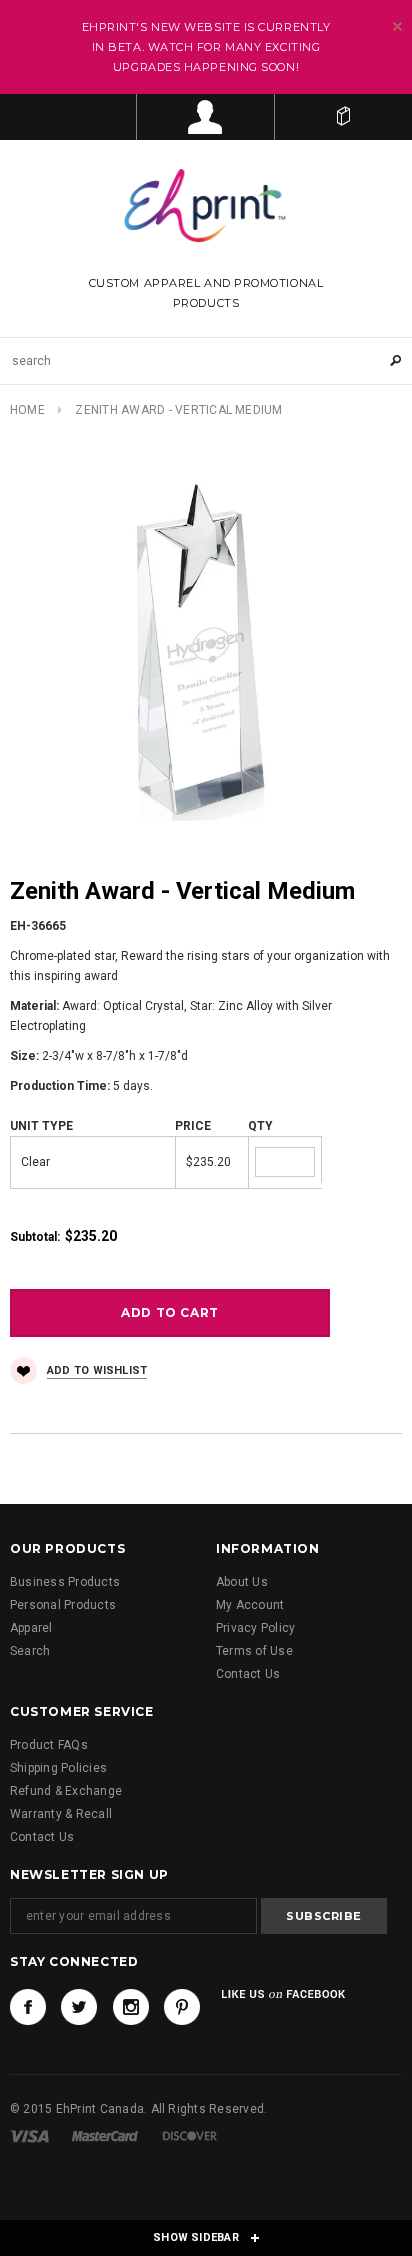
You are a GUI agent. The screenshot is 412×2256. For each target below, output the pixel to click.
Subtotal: (35, 1237)
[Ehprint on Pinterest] (182, 2007)
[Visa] (29, 2136)
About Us (242, 1582)
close (397, 26)
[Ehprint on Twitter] (79, 2007)
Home (27, 410)
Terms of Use (254, 1651)
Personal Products (63, 1605)
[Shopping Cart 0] (343, 117)
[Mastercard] (105, 2136)
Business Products (65, 1582)
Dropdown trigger (205, 117)
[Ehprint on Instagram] (131, 2007)
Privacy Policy (255, 1628)
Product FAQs (49, 1745)
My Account (250, 1605)
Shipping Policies (58, 1768)
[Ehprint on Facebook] (28, 2007)
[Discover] (190, 2136)
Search (30, 1651)
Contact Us (248, 1674)
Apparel (31, 1628)
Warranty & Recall (61, 1814)
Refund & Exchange (66, 1791)
